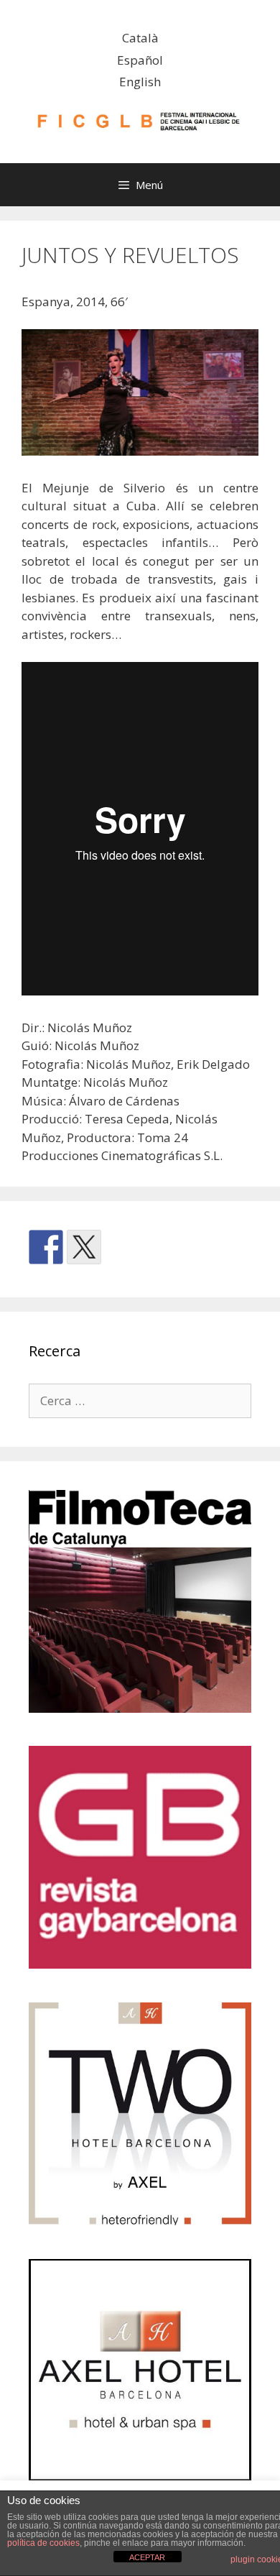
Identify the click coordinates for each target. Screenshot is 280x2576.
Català (140, 38)
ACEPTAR (147, 2557)
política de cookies (43, 2543)
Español (140, 60)
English (140, 82)
